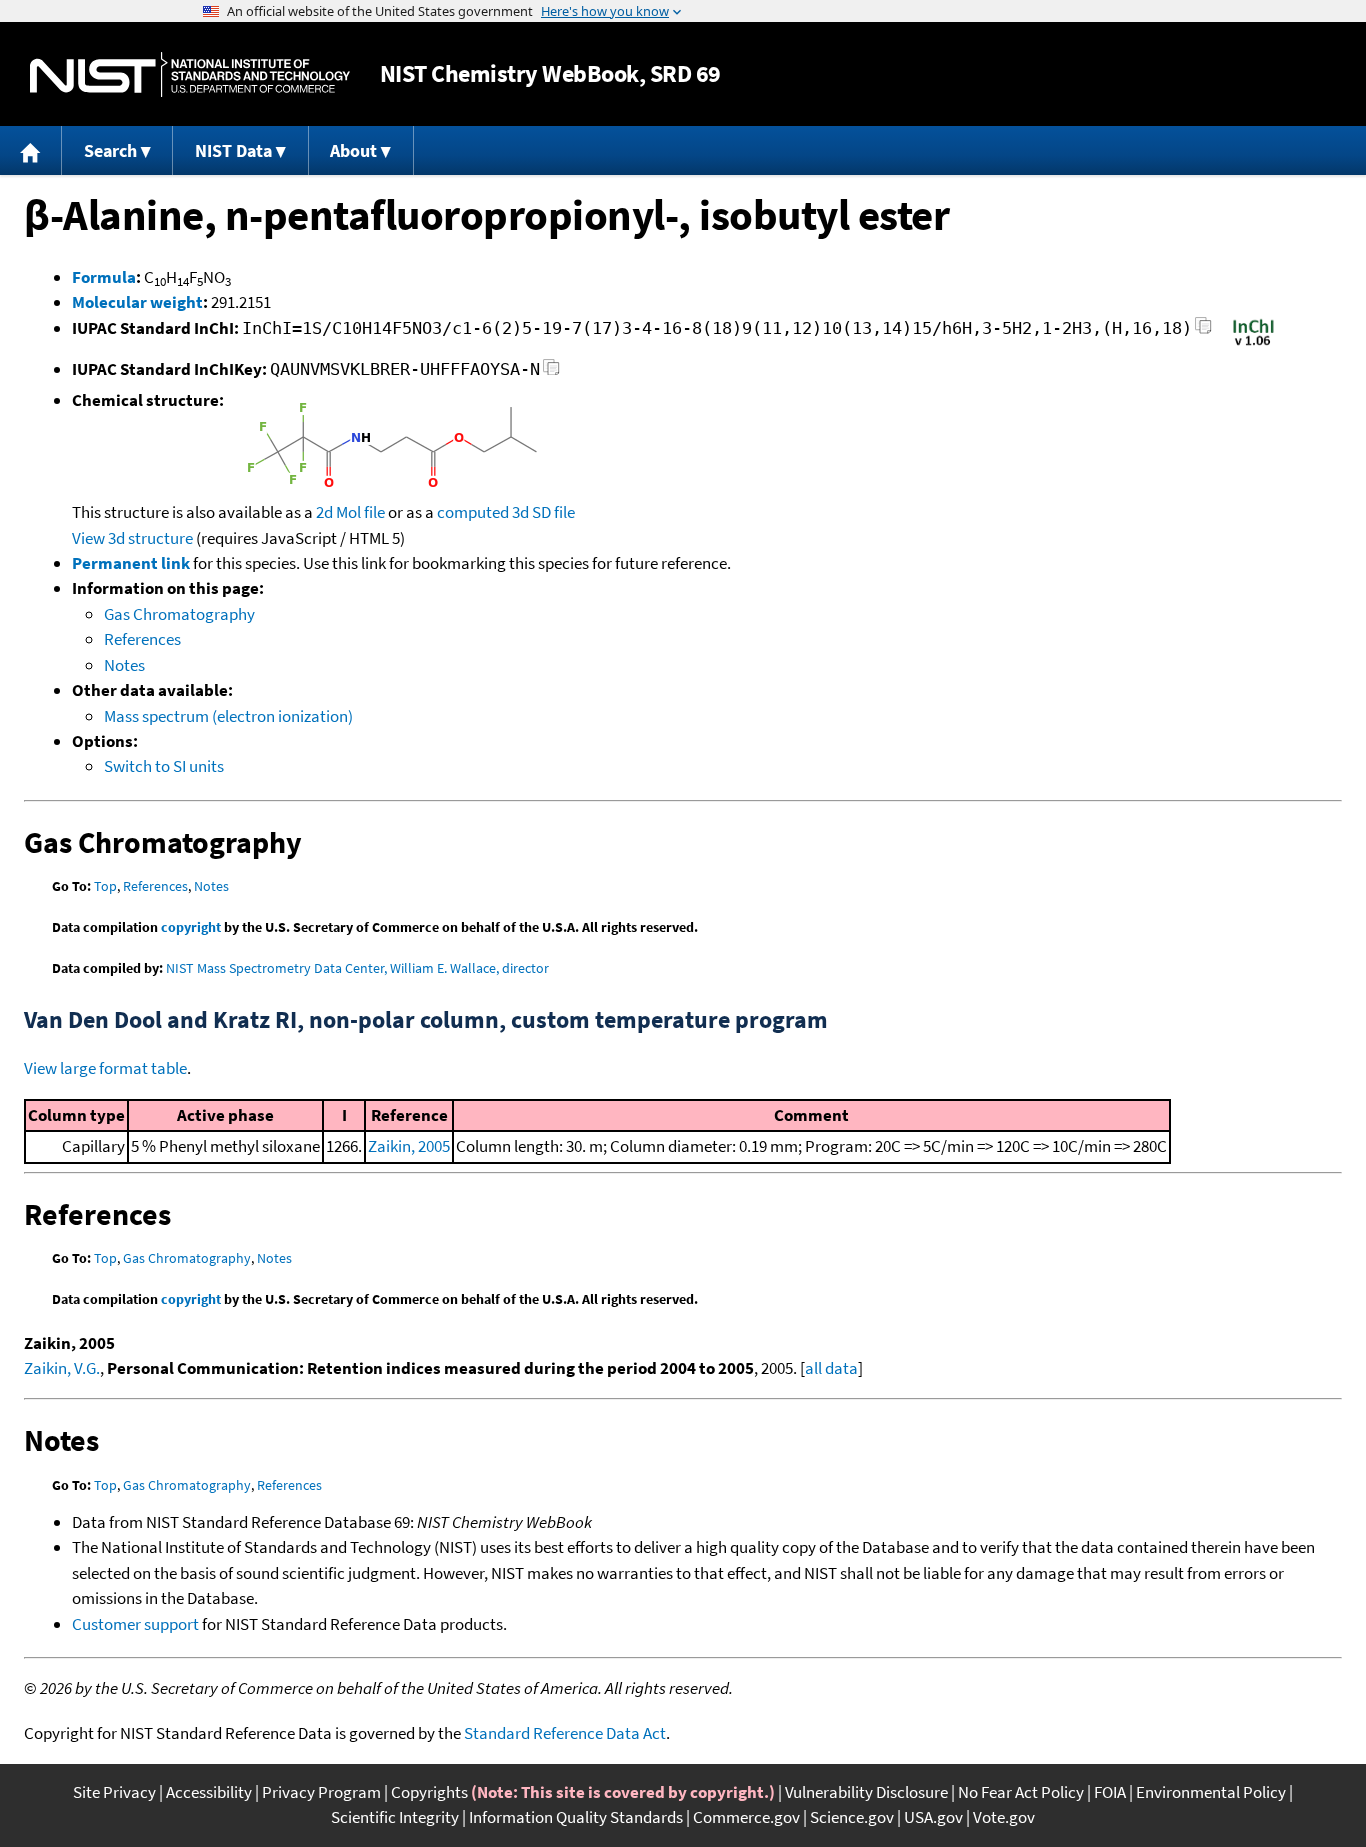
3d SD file (543, 512)
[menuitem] (31, 150)
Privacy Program (321, 1792)
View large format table (105, 1068)
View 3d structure (132, 538)
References (142, 639)
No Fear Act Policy (1021, 1792)
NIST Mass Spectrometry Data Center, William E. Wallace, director (357, 968)
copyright (191, 927)
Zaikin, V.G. (62, 1368)
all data (831, 1368)
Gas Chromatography (179, 614)
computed (473, 512)
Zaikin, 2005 (409, 1146)
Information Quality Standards (576, 1817)
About (353, 150)
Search (110, 150)
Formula (104, 277)
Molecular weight (137, 302)
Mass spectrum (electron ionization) (228, 716)
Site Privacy (114, 1792)
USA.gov (933, 1817)
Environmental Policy (1211, 1792)
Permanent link (131, 563)
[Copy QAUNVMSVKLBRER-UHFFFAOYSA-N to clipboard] (551, 372)
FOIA (1110, 1792)
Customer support (135, 1624)
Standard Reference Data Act (565, 1733)
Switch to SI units (164, 766)
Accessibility (209, 1792)
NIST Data (233, 150)
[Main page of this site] (31, 150)
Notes (124, 665)
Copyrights (429, 1792)
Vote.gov (1004, 1817)
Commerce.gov (746, 1817)
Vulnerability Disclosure (866, 1792)
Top (105, 886)
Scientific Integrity (395, 1817)
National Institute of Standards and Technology (190, 74)
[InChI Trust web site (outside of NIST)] (1253, 344)
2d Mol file (350, 512)
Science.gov (852, 1817)
